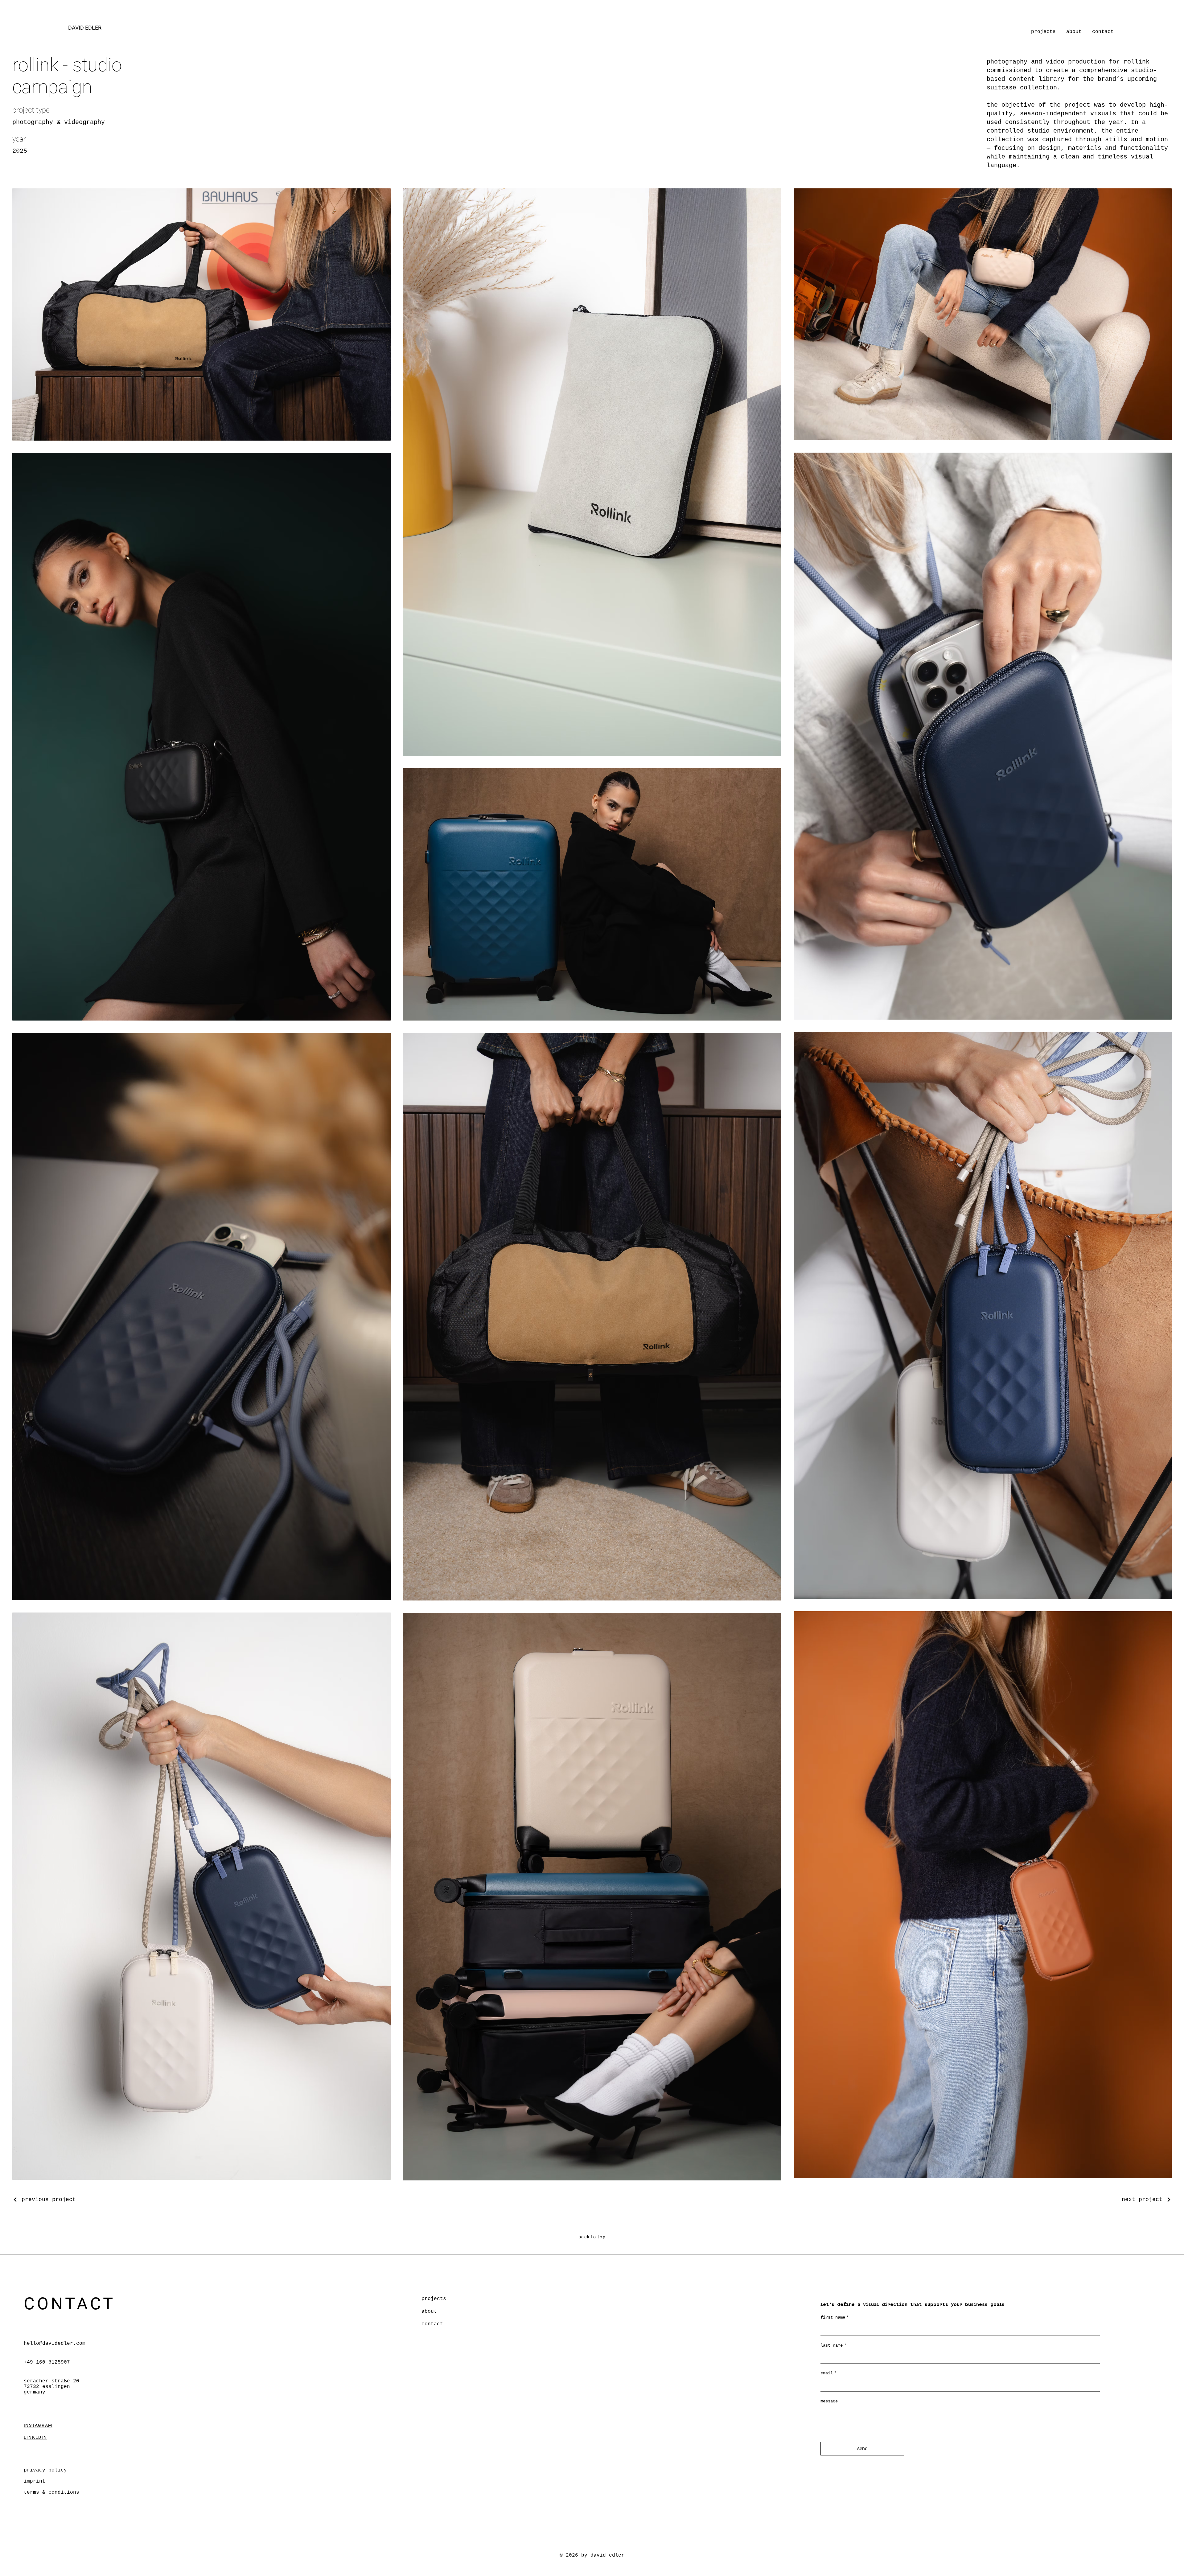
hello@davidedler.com (55, 2344)
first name (835, 2317)
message (829, 2401)
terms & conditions (51, 2492)
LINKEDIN (35, 2437)
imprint (35, 2481)
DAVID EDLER (85, 28)
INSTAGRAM (38, 2425)
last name (833, 2345)
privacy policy (45, 2470)
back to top (592, 2237)
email (828, 2373)
